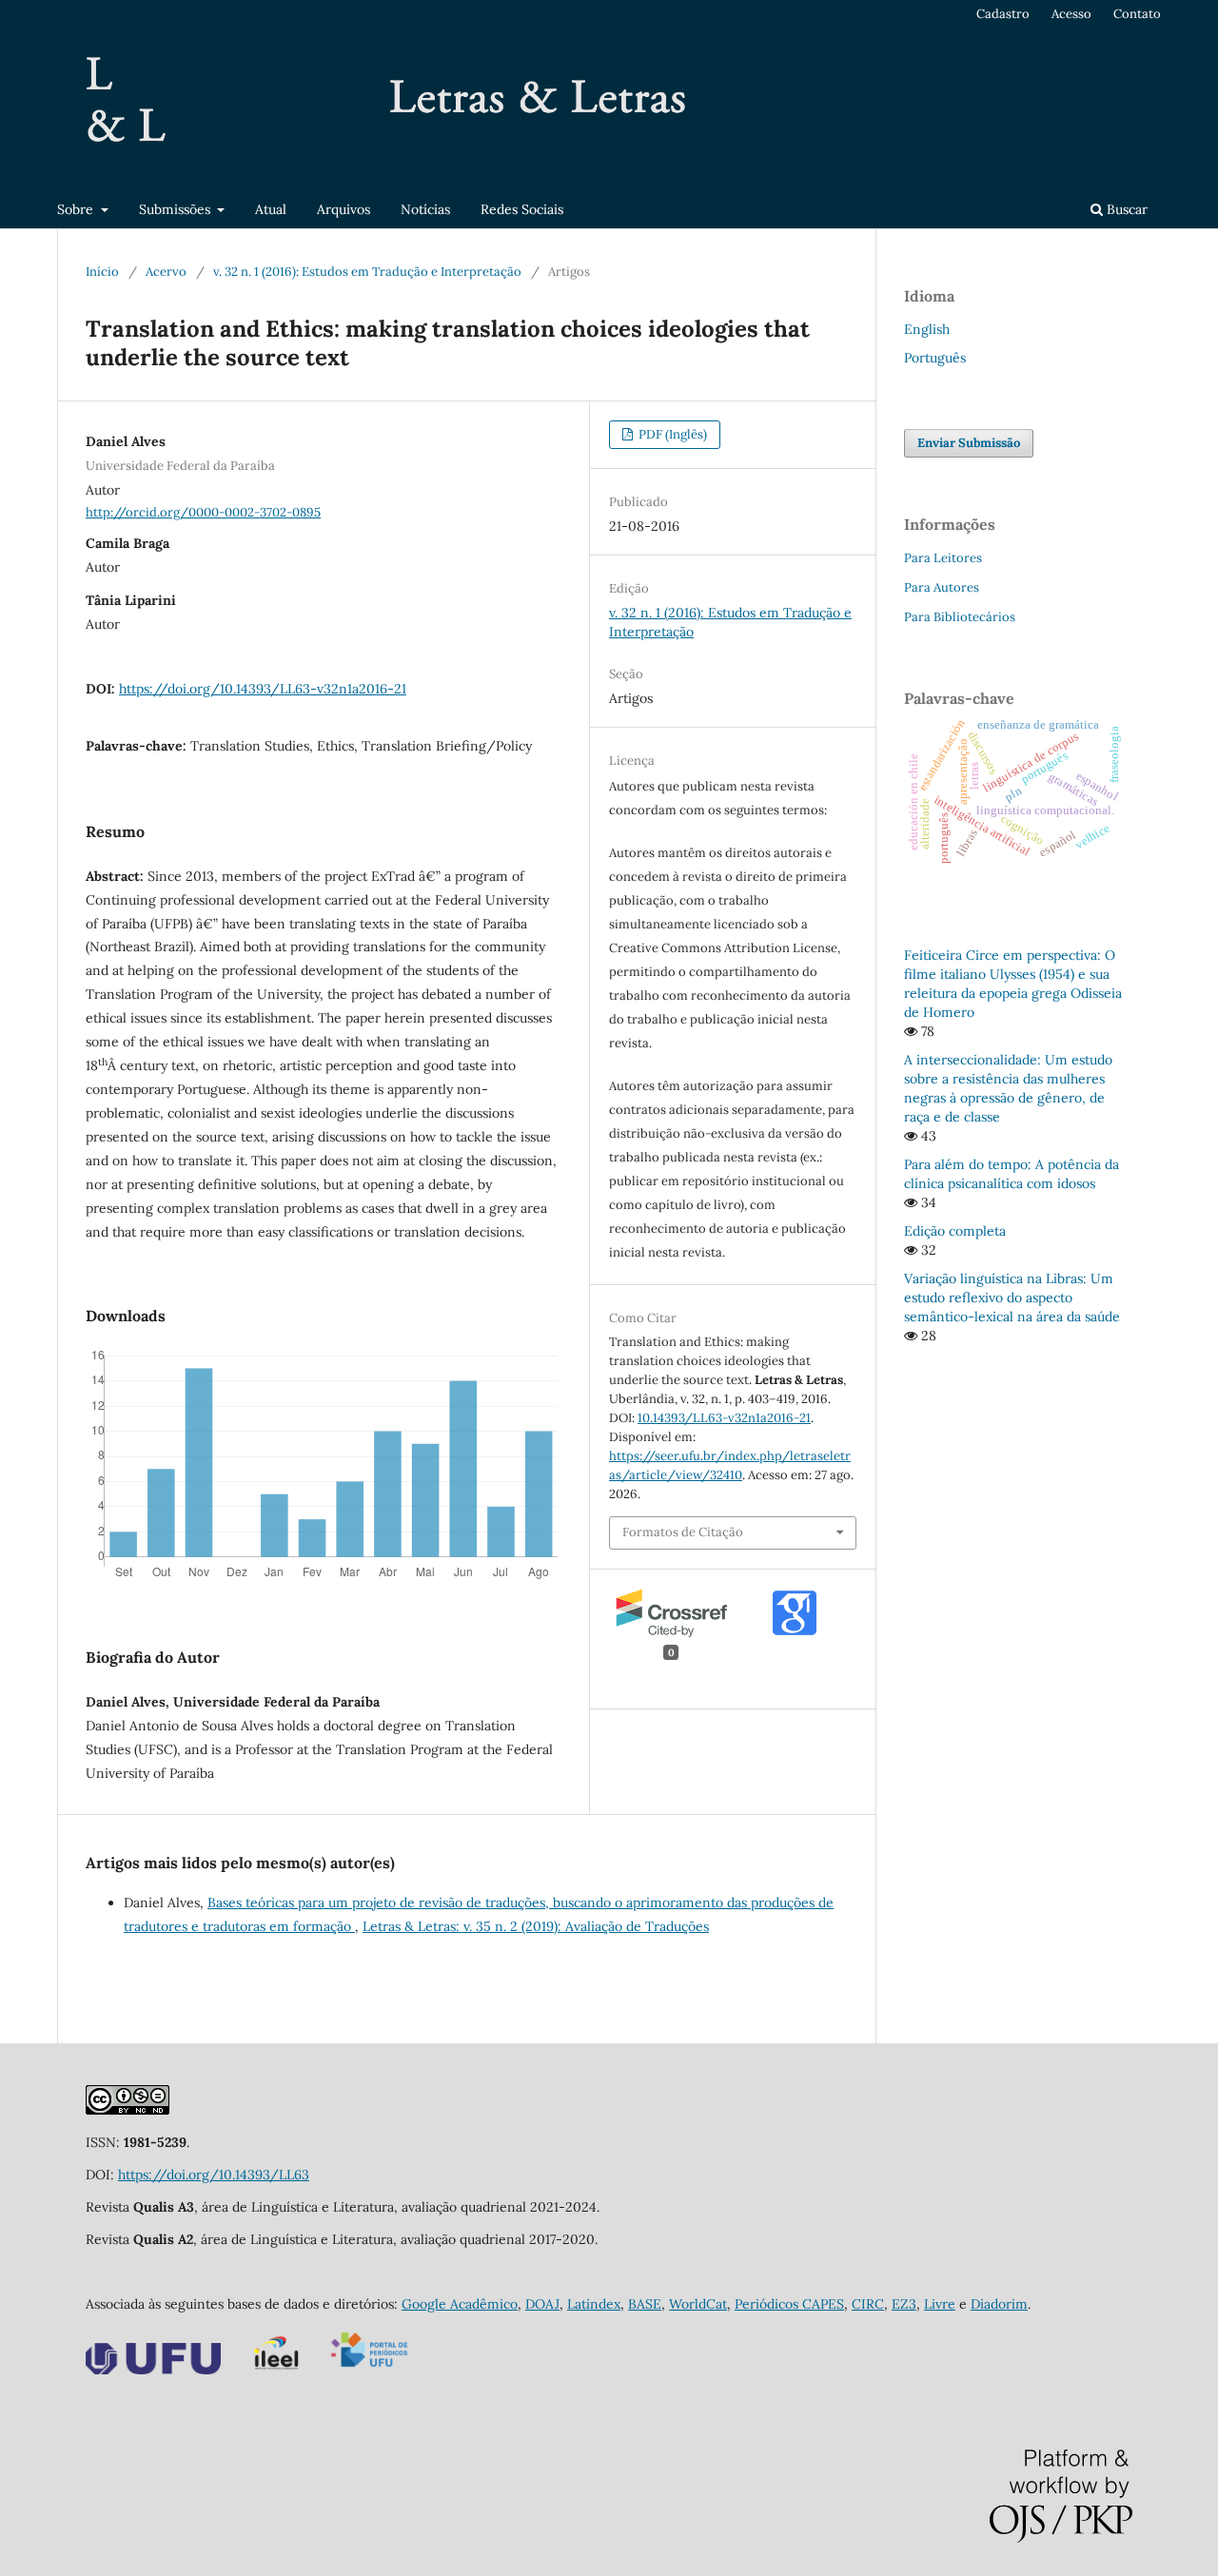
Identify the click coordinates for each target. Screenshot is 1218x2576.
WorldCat (698, 2304)
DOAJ (542, 2304)
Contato (1137, 14)
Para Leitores (943, 558)
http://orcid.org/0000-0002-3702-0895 (203, 512)
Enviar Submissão (969, 443)
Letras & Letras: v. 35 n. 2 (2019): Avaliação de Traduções (536, 1926)
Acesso (1071, 14)
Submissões (177, 209)
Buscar (1125, 209)
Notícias (425, 209)
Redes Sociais (522, 209)
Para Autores (942, 587)
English (927, 329)
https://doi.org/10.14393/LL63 (214, 2175)
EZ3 (904, 2304)
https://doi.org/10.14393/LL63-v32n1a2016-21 (263, 689)
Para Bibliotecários (960, 617)
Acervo (166, 272)
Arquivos (344, 209)
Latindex (594, 2304)
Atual (271, 209)
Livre (940, 2304)
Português (935, 358)
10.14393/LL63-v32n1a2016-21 (724, 1418)
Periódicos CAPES (789, 2304)
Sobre (77, 209)
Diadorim (999, 2304)
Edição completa (955, 1231)
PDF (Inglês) (671, 434)
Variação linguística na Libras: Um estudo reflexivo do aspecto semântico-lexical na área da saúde (1012, 1298)
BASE (645, 2304)
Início (102, 272)
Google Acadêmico (460, 2304)
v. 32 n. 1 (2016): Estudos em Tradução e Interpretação (367, 272)
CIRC (868, 2304)
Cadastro (1003, 14)
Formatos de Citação (683, 1532)
